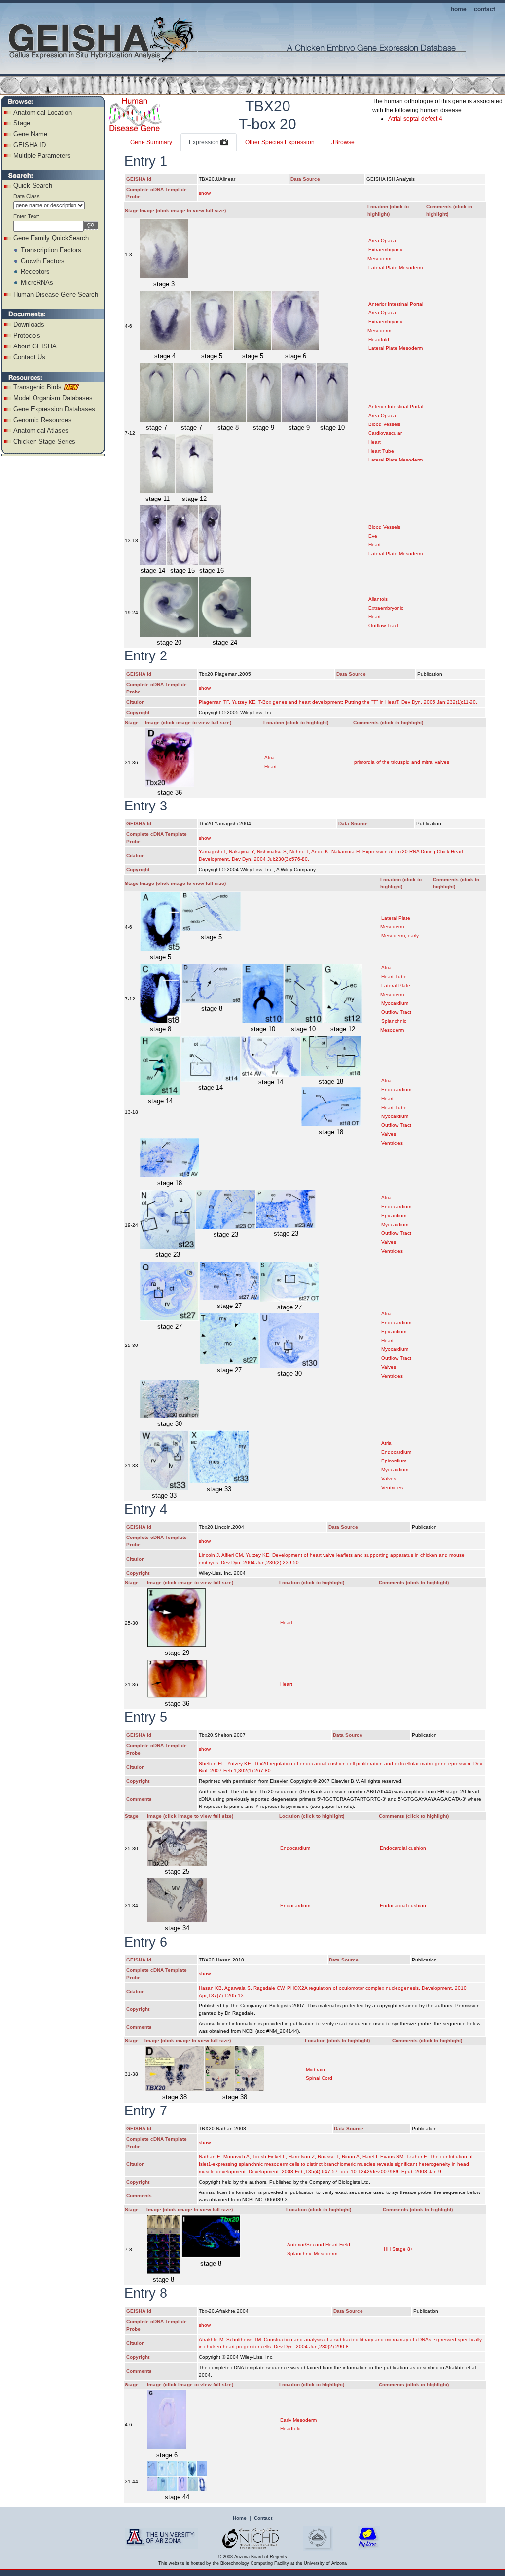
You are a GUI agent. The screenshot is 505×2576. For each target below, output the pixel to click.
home (459, 9)
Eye (373, 536)
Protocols (27, 335)
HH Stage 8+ (398, 2249)
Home (240, 2518)
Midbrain (315, 2069)
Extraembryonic (386, 608)
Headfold (379, 339)
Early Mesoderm (298, 2420)
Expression (205, 142)
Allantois (378, 599)
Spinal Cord (319, 2078)
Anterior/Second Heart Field (319, 2245)
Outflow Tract (383, 626)
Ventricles (392, 1143)
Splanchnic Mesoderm (312, 2253)
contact (485, 9)
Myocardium (395, 1003)
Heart (375, 442)
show (205, 193)
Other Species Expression (280, 142)
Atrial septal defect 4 (415, 119)
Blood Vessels (384, 424)
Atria (270, 757)
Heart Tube (381, 451)
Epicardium (394, 1215)
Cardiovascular (385, 433)
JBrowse (343, 142)
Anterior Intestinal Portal (396, 304)
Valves (389, 1134)
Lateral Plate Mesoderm (396, 267)
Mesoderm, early (400, 936)
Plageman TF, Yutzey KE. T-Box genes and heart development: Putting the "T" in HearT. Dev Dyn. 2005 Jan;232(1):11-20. (338, 702)
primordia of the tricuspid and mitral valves (402, 762)
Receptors (35, 272)
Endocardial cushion (403, 1848)
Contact (263, 2518)
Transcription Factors (51, 250)
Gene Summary (151, 142)
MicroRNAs (37, 283)
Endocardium (396, 1090)
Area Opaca (382, 241)
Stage (22, 123)
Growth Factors (43, 261)
